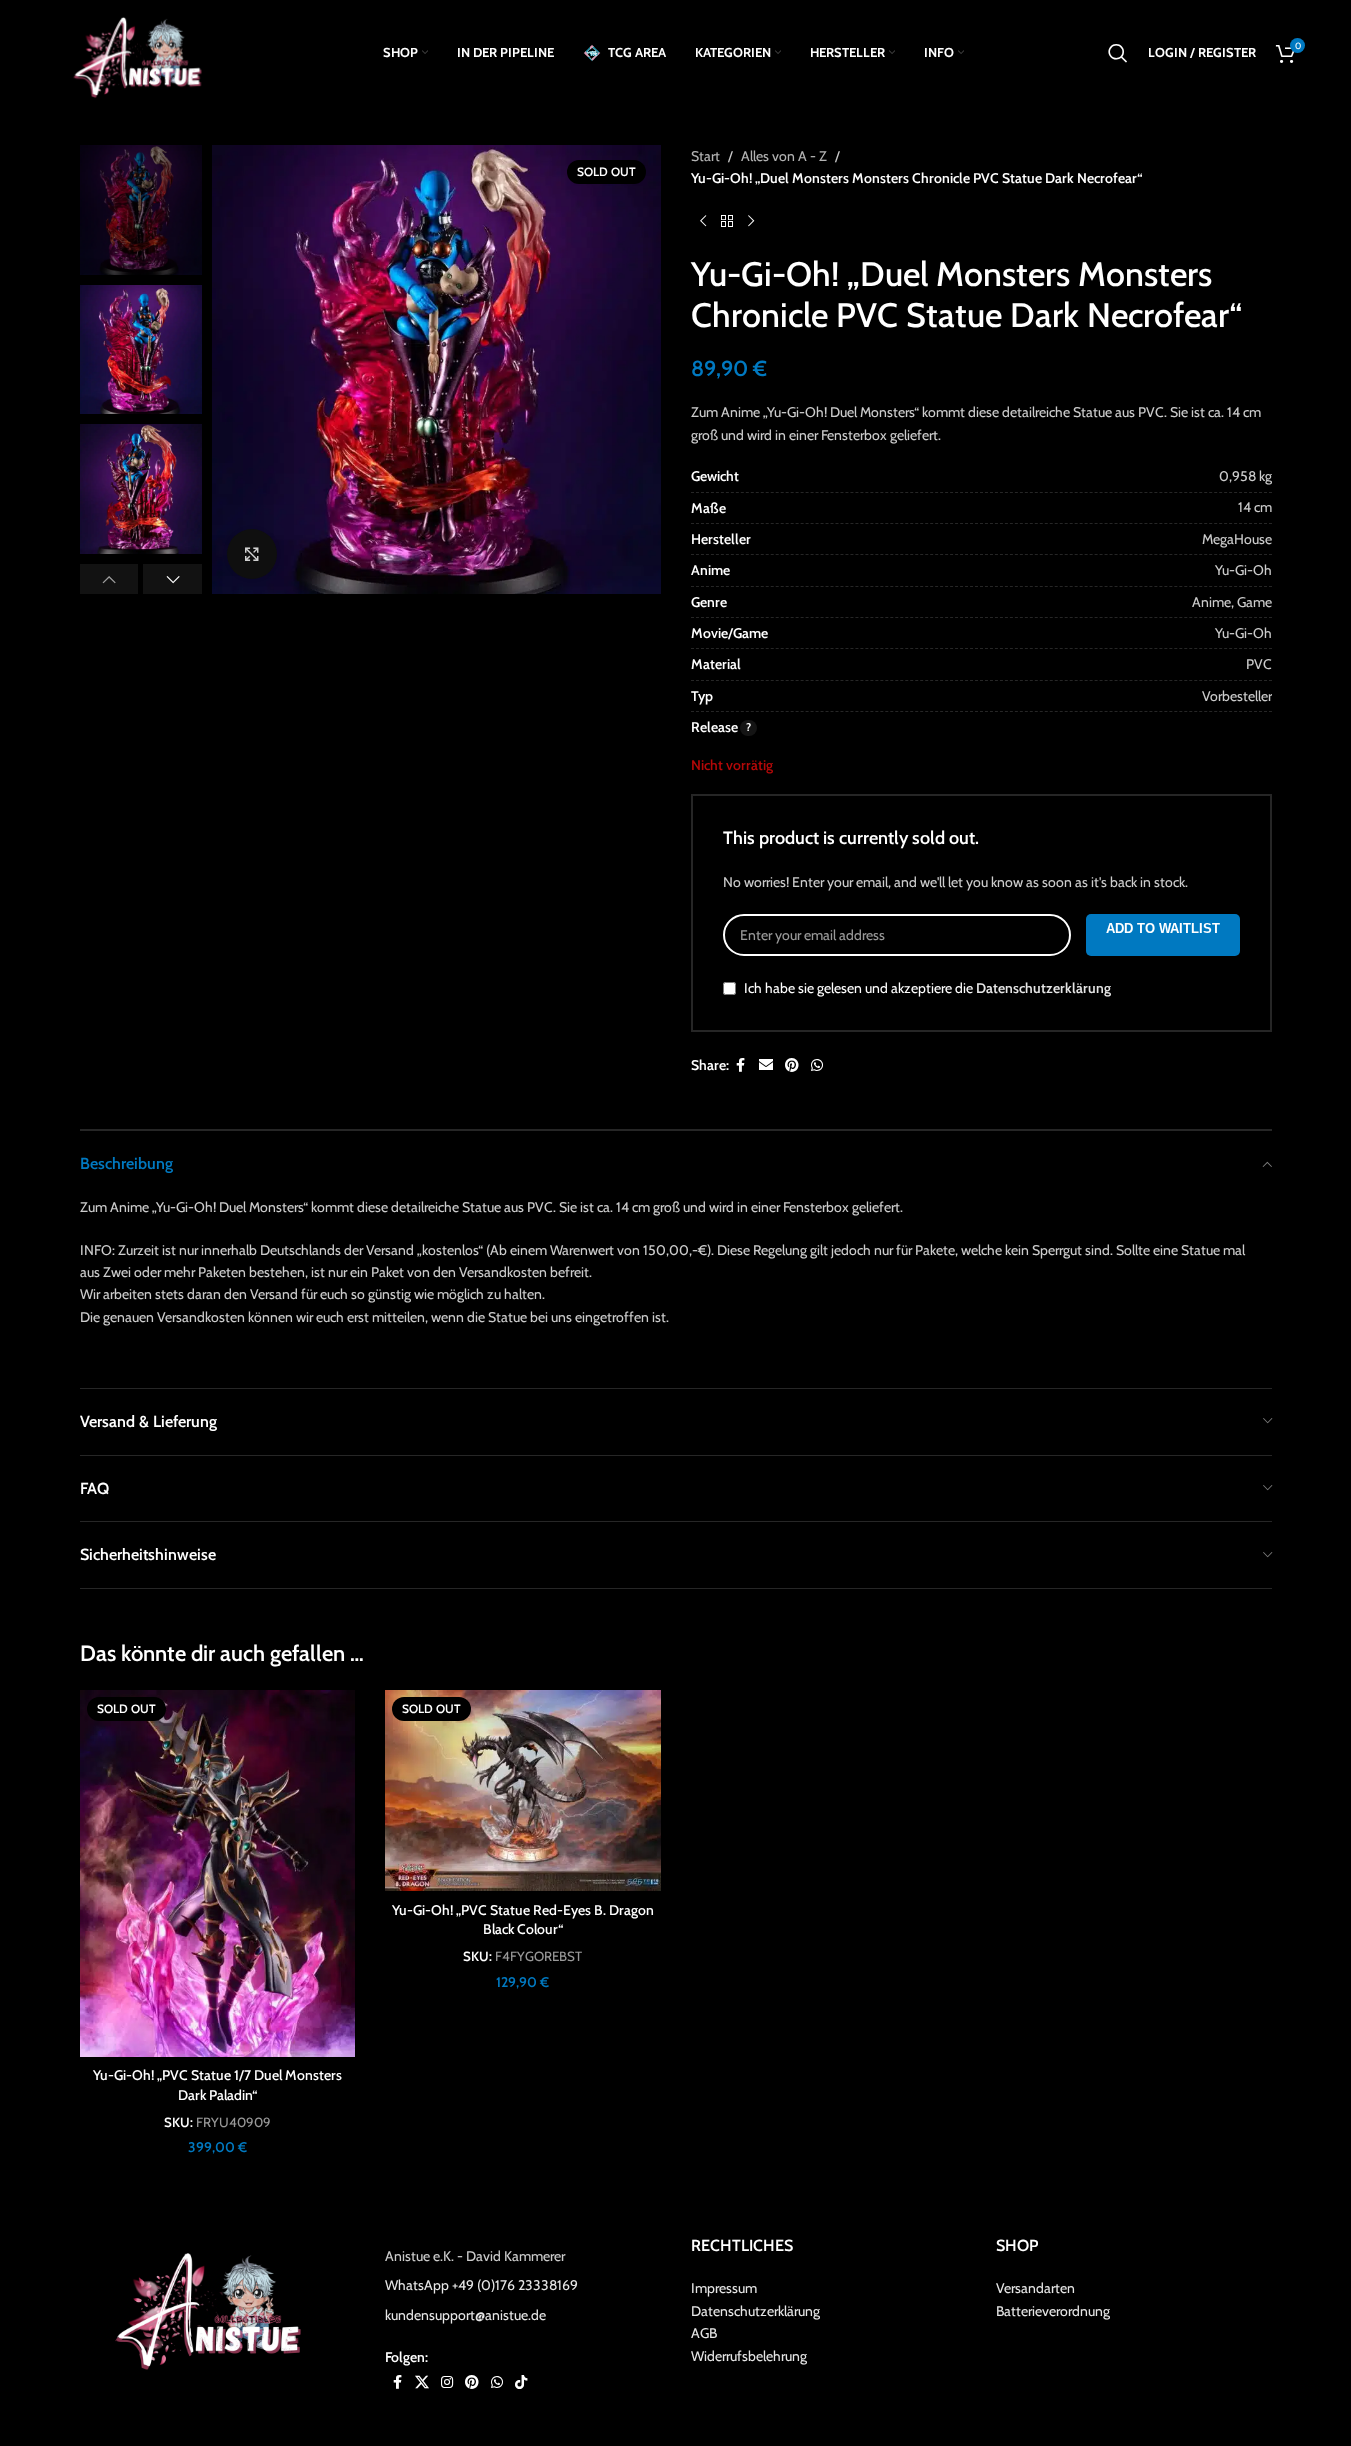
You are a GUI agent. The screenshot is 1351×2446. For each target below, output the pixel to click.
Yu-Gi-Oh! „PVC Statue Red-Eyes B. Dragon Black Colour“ (523, 1920)
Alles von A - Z (784, 156)
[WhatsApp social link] (817, 1065)
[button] (109, 579)
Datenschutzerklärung (1043, 988)
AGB (704, 2333)
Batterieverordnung (1053, 2311)
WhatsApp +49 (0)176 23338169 (481, 2285)
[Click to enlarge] (252, 554)
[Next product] (751, 222)
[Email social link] (766, 1065)
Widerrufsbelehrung (749, 2356)
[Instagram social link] (447, 2382)
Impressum (724, 2288)
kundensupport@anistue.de (465, 2315)
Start (705, 156)
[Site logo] (144, 51)
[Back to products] (727, 222)
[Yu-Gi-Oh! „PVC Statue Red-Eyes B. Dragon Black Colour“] (523, 1791)
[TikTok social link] (521, 2382)
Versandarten (1035, 2288)
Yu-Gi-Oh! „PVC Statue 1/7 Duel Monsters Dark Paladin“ (217, 2085)
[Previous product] (703, 222)
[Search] (1118, 53)
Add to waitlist (1163, 928)
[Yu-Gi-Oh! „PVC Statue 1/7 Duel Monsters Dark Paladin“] (218, 1873)
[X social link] (422, 2382)
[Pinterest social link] (792, 1065)
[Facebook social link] (741, 1065)
